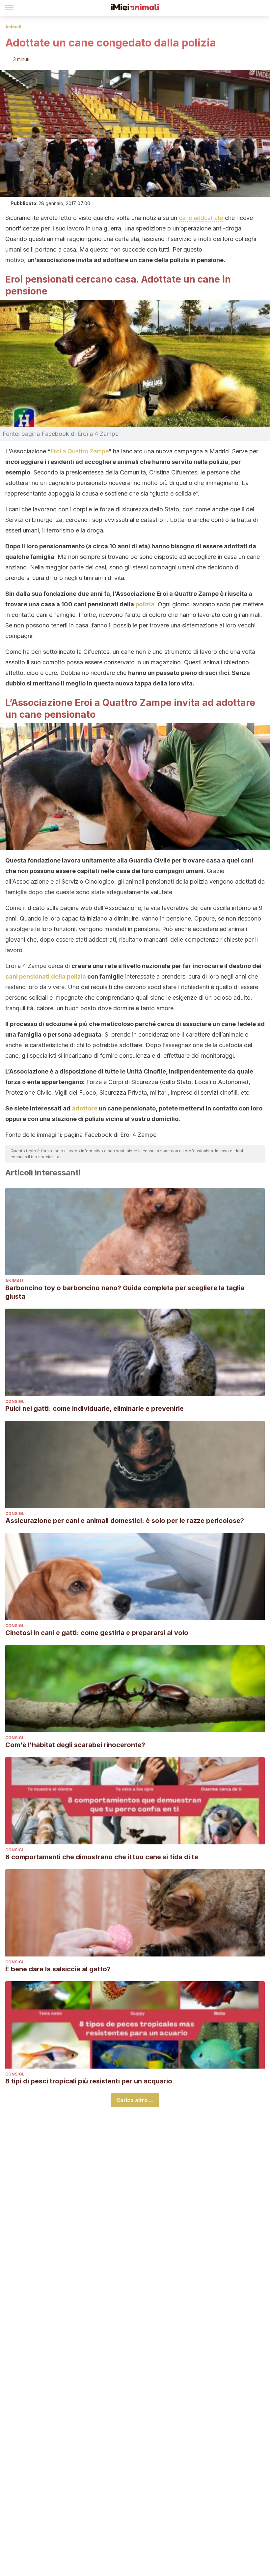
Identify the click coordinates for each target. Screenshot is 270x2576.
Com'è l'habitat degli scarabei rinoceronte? (75, 1745)
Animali (13, 27)
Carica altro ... (135, 2100)
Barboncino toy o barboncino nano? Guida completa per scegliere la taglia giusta (125, 1292)
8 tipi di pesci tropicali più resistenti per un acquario (89, 2081)
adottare (85, 1108)
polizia (145, 604)
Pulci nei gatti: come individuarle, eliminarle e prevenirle (94, 1409)
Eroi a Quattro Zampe (80, 451)
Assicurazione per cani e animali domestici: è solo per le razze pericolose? (125, 1521)
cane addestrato (201, 218)
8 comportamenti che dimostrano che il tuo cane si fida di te (102, 1857)
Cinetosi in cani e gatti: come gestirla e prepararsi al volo (97, 1633)
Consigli (15, 1401)
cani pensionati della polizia (46, 976)
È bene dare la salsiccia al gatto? (58, 1969)
